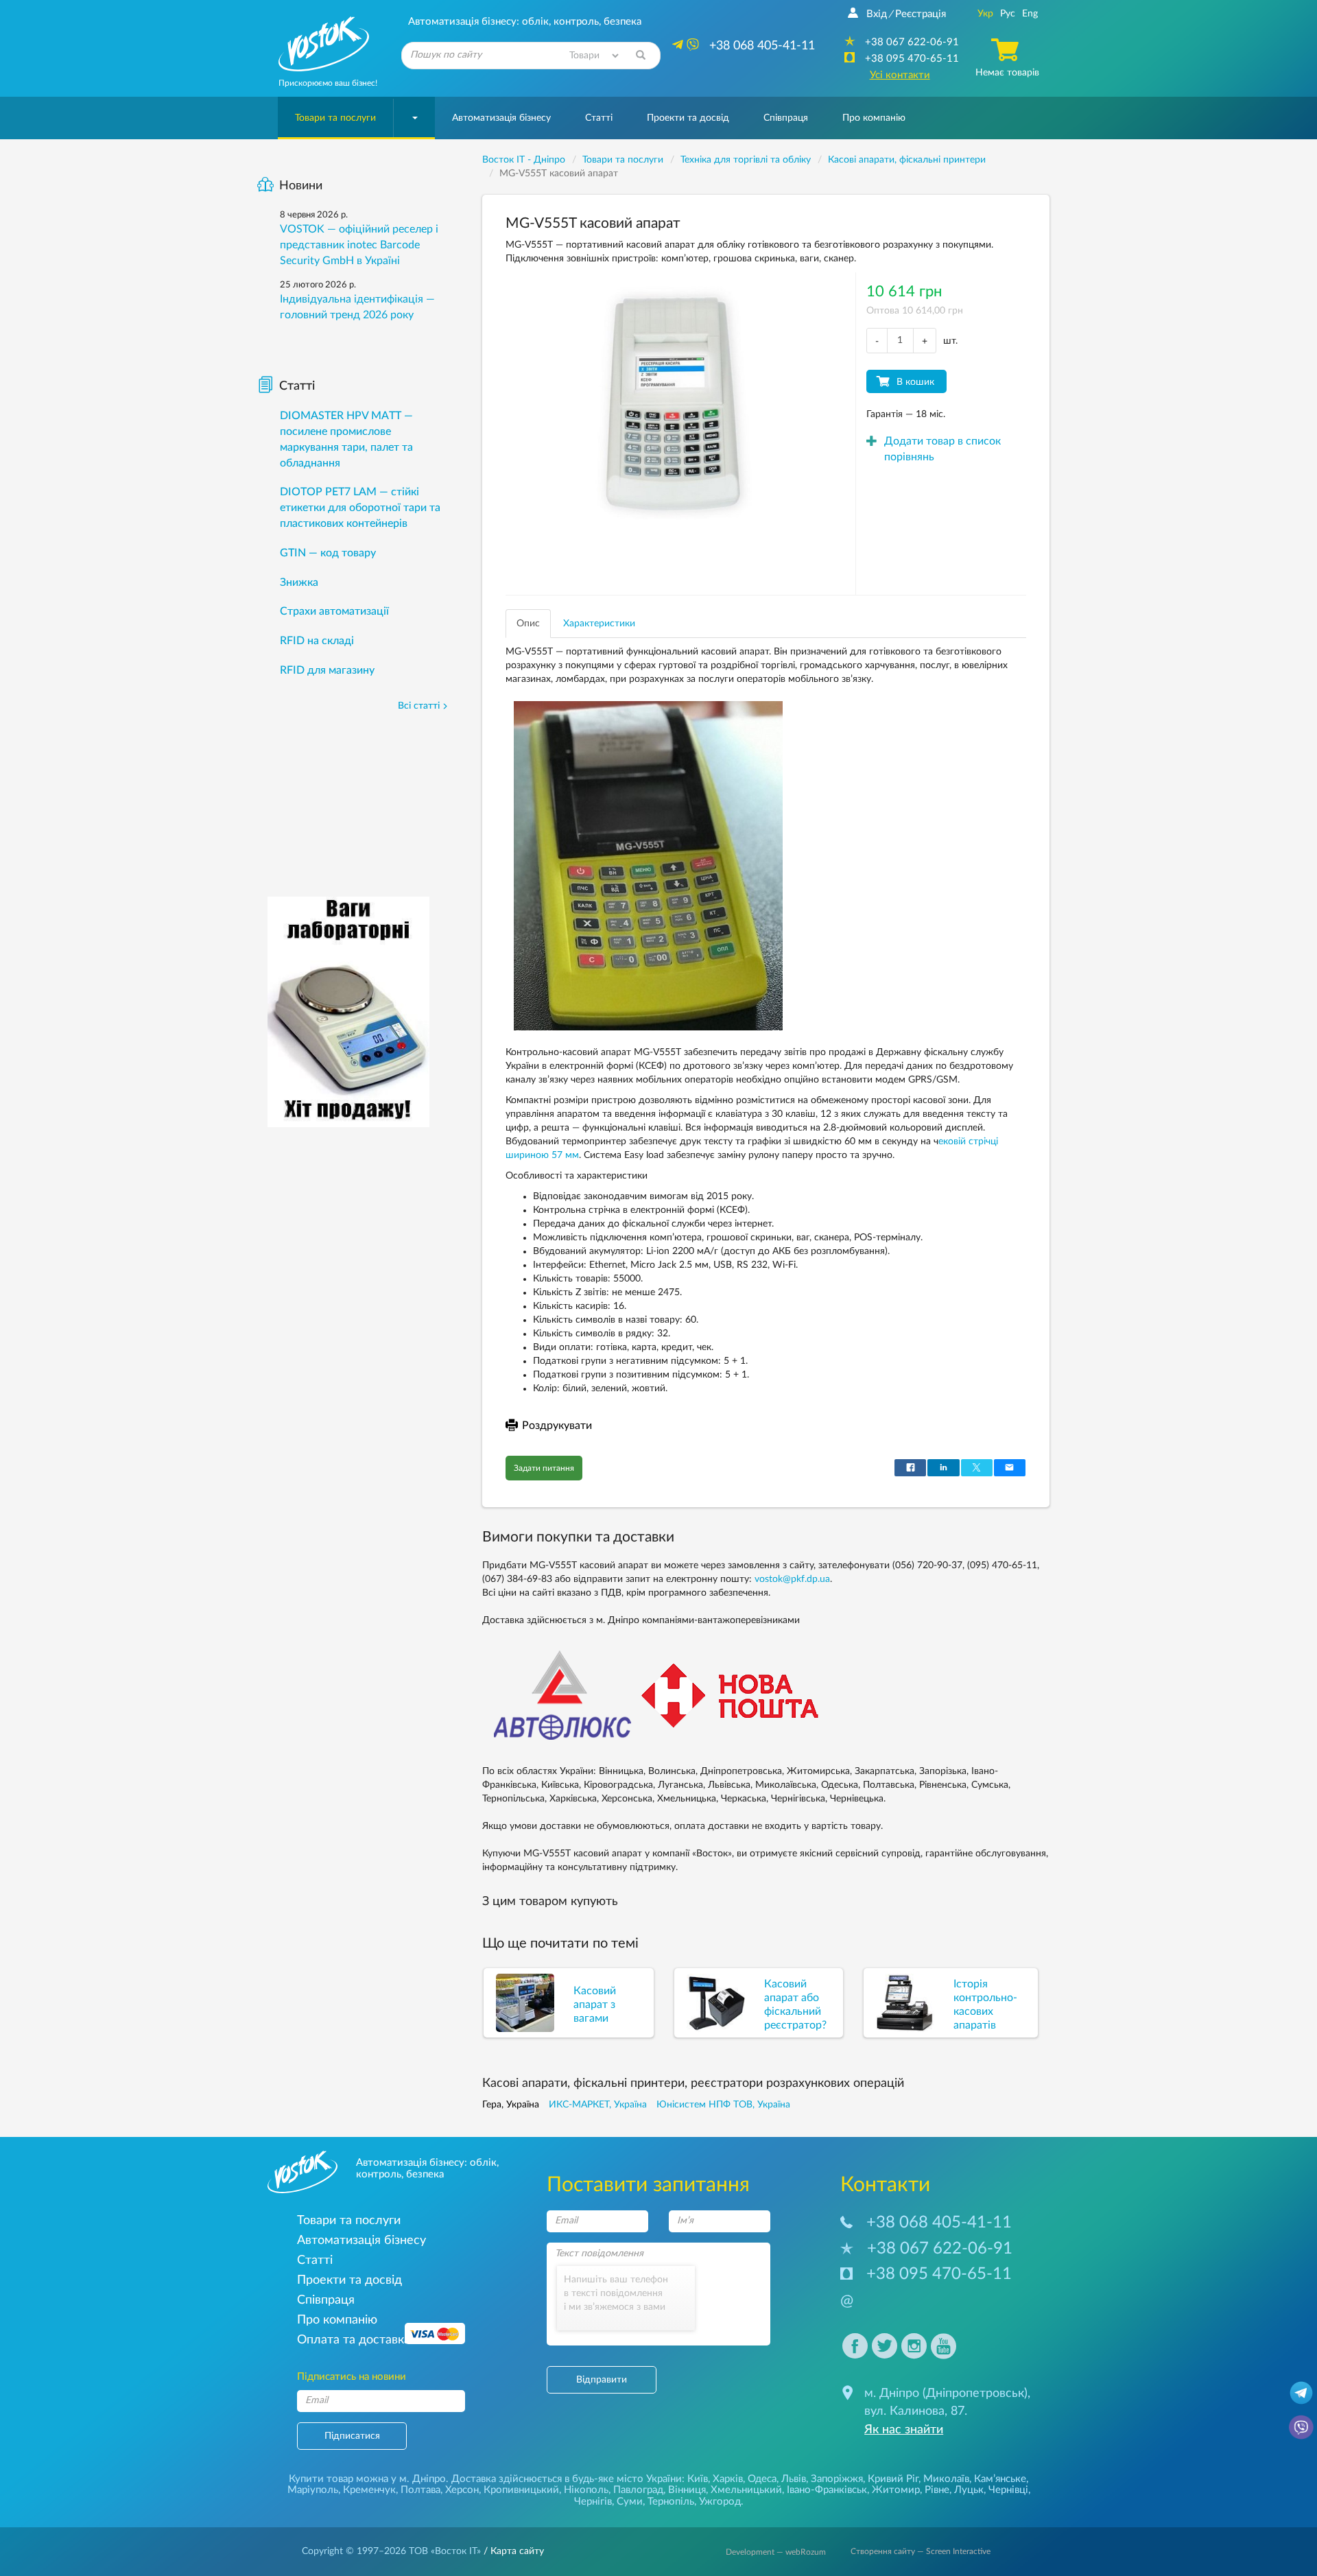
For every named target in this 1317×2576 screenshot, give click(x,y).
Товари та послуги (335, 118)
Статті (599, 118)
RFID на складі (317, 641)
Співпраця (786, 118)
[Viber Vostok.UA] (1301, 2426)
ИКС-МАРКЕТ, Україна (598, 2105)
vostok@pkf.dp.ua (792, 1579)
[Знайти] (641, 56)
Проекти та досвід (688, 118)
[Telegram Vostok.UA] (1301, 2392)
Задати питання (544, 1468)
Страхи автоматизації (334, 611)
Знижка (299, 582)
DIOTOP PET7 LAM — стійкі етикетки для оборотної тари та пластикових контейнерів (360, 508)
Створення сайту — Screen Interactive (921, 2551)
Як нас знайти (904, 2430)
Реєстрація (921, 14)
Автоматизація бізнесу (501, 118)
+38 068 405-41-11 (939, 2223)
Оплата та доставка (354, 2340)
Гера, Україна (511, 2105)
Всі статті (419, 706)
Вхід (877, 14)
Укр (985, 14)
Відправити (602, 2380)
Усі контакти (900, 75)
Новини (301, 186)
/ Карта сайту (512, 2551)
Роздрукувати (557, 1426)
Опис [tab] (528, 624)
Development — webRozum (776, 2552)
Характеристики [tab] (599, 624)
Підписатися (352, 2436)
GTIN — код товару (328, 553)
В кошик (915, 382)
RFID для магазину (327, 670)
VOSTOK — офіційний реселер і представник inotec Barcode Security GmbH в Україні (359, 245)
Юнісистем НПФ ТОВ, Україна (723, 2105)
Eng (1030, 14)
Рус (1008, 14)
